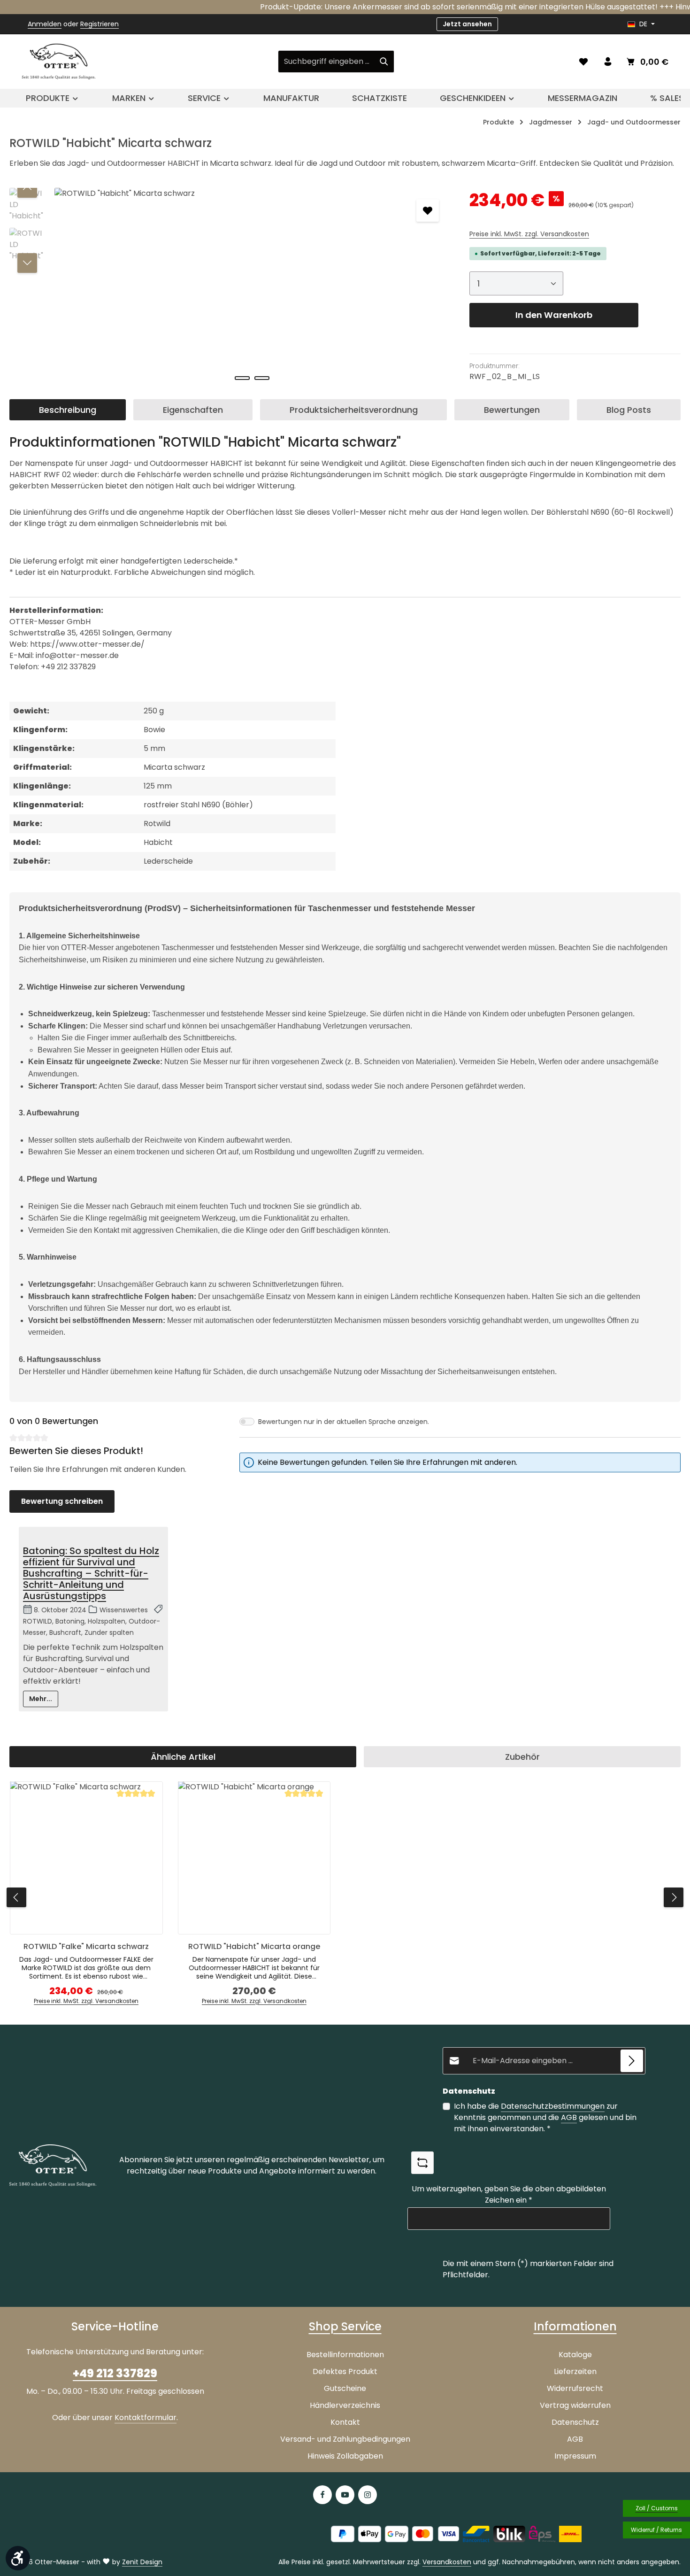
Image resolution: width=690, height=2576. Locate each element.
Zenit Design (142, 2562)
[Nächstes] (27, 263)
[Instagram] (368, 2495)
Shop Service (345, 2326)
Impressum (575, 2456)
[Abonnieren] (632, 2061)
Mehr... (41, 1699)
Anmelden (45, 24)
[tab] (68, 410)
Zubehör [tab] (522, 1757)
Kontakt (345, 2422)
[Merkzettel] (583, 62)
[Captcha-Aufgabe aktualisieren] (422, 2163)
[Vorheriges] (27, 188)
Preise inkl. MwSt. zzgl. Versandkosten (529, 234)
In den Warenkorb (554, 315)
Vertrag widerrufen (575, 2405)
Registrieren (100, 24)
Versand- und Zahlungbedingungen (345, 2439)
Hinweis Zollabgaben (345, 2456)
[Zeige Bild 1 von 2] (242, 378)
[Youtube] (345, 2495)
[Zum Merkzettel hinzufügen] (428, 210)
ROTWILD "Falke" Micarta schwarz (86, 1947)
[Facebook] (322, 2495)
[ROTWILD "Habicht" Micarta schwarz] (252, 289)
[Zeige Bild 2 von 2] (262, 378)
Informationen (575, 2326)
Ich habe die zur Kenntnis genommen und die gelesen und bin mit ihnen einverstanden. (545, 2117)
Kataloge (575, 2355)
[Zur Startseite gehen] (59, 62)
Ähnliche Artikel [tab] (183, 1757)
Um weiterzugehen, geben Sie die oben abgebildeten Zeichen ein (509, 2194)
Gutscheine (345, 2388)
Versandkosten (447, 2562)
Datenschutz (575, 2422)
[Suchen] (384, 62)
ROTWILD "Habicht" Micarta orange (254, 1947)
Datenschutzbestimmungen (553, 2106)
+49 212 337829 (115, 2373)
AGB (569, 2117)
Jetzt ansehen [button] (467, 24)
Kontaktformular (146, 2417)
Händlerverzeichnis (345, 2405)
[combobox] (326, 62)
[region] (230, 289)
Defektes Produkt (345, 2371)
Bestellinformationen (345, 2355)
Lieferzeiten (575, 2371)
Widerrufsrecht (575, 2388)
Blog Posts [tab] (629, 410)
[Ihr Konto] (608, 62)
